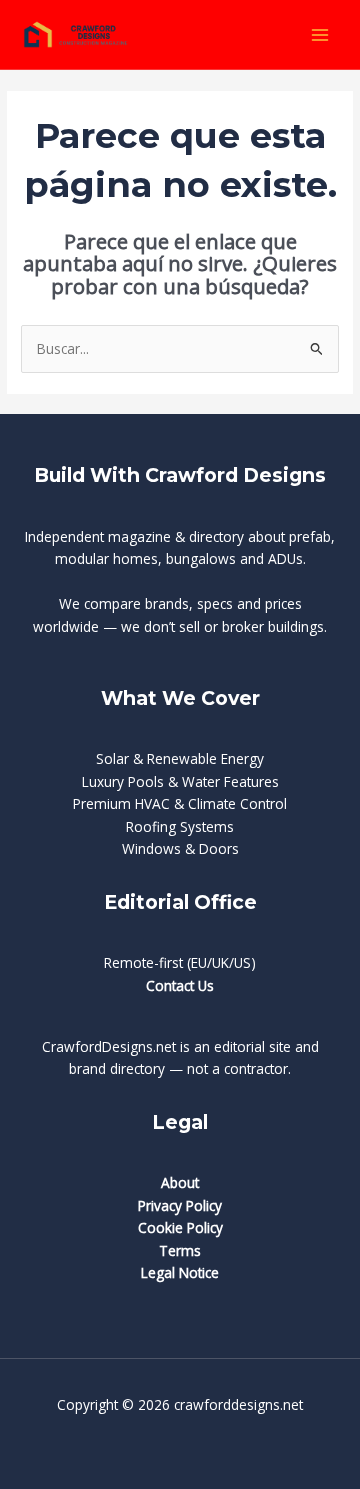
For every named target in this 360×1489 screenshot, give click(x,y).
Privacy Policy (180, 1205)
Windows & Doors (180, 848)
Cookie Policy (180, 1227)
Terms (180, 1250)
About (180, 1182)
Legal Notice (180, 1272)
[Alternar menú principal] (320, 34)
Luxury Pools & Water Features (180, 781)
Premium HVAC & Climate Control (180, 803)
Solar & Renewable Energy (180, 758)
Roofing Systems (180, 826)
